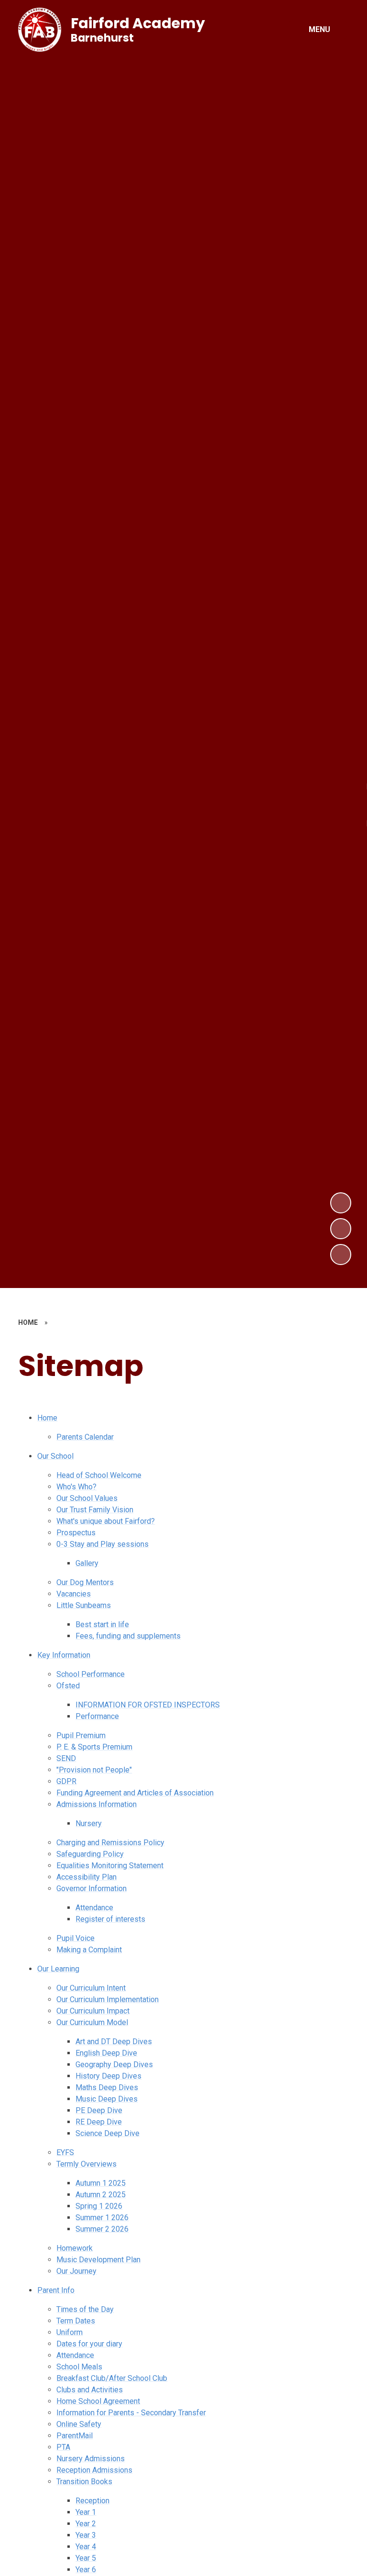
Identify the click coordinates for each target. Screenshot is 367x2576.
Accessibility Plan (86, 1877)
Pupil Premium (81, 1735)
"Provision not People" (94, 1770)
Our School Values (87, 1498)
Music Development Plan (98, 2260)
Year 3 (86, 2535)
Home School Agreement (98, 2401)
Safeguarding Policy (90, 1854)
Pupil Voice (76, 1938)
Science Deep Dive (108, 2133)
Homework (75, 2248)
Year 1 (86, 2512)
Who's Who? (76, 1487)
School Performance (91, 1674)
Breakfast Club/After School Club (112, 2378)
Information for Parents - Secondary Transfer (131, 2413)
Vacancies (74, 1594)
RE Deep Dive (99, 2122)
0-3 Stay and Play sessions (103, 1544)
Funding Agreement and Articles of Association (135, 1793)
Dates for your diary (89, 2344)
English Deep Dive (106, 2053)
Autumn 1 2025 (101, 2183)
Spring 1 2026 (99, 2206)
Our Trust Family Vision (95, 1510)
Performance (97, 1716)
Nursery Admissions (91, 2459)
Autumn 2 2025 (101, 2195)
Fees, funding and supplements (128, 1636)
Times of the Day (85, 2309)
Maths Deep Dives (107, 2087)
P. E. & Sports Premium (94, 1747)
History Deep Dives (108, 2076)
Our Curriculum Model (92, 2022)
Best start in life (102, 1624)
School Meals (79, 2367)
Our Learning (58, 1969)
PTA (63, 2447)
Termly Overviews (86, 2164)
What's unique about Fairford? (106, 1521)
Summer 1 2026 (102, 2218)
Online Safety (79, 2424)
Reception (92, 2501)
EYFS (65, 2152)
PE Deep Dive (99, 2110)
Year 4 (86, 2547)
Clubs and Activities (90, 2390)
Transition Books (84, 2482)
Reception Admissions (94, 2470)
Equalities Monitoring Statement (110, 1866)
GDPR (66, 1781)
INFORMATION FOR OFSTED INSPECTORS (148, 1705)
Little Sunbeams (84, 1605)
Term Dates (76, 2321)
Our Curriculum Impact (93, 2011)
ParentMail (75, 2436)
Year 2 (86, 2524)
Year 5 (86, 2558)
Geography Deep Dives (114, 2064)
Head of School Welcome (99, 1475)
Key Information (64, 1655)
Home (47, 1418)
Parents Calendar (85, 1437)
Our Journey (76, 2271)
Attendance (94, 1908)
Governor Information (92, 1888)
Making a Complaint (89, 1950)
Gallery (87, 1563)
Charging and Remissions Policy (110, 1843)
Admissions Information (97, 1804)
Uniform (70, 2332)
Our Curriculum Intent (91, 1988)
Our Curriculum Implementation (108, 1999)
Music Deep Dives (107, 2099)
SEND (66, 1758)
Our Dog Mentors (85, 1582)
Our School (55, 1456)
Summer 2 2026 (102, 2229)
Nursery (89, 1823)
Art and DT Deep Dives (114, 2042)
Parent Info (56, 2290)
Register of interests (110, 1919)
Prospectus (76, 1533)
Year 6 (86, 2570)
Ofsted (68, 1686)
